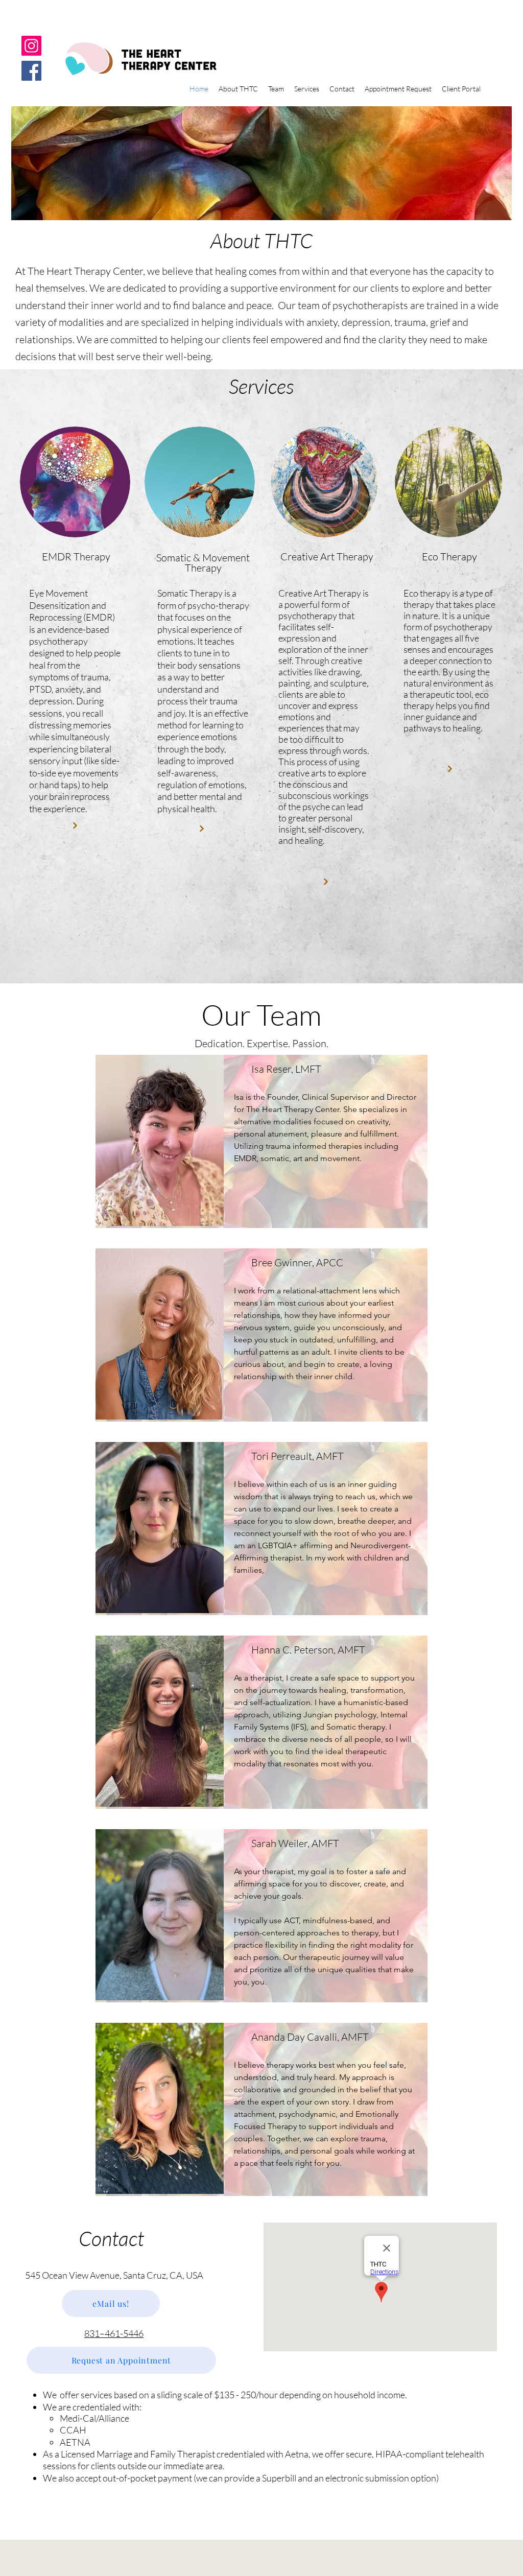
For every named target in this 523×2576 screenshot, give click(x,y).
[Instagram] (31, 46)
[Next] (75, 825)
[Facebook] (31, 71)
